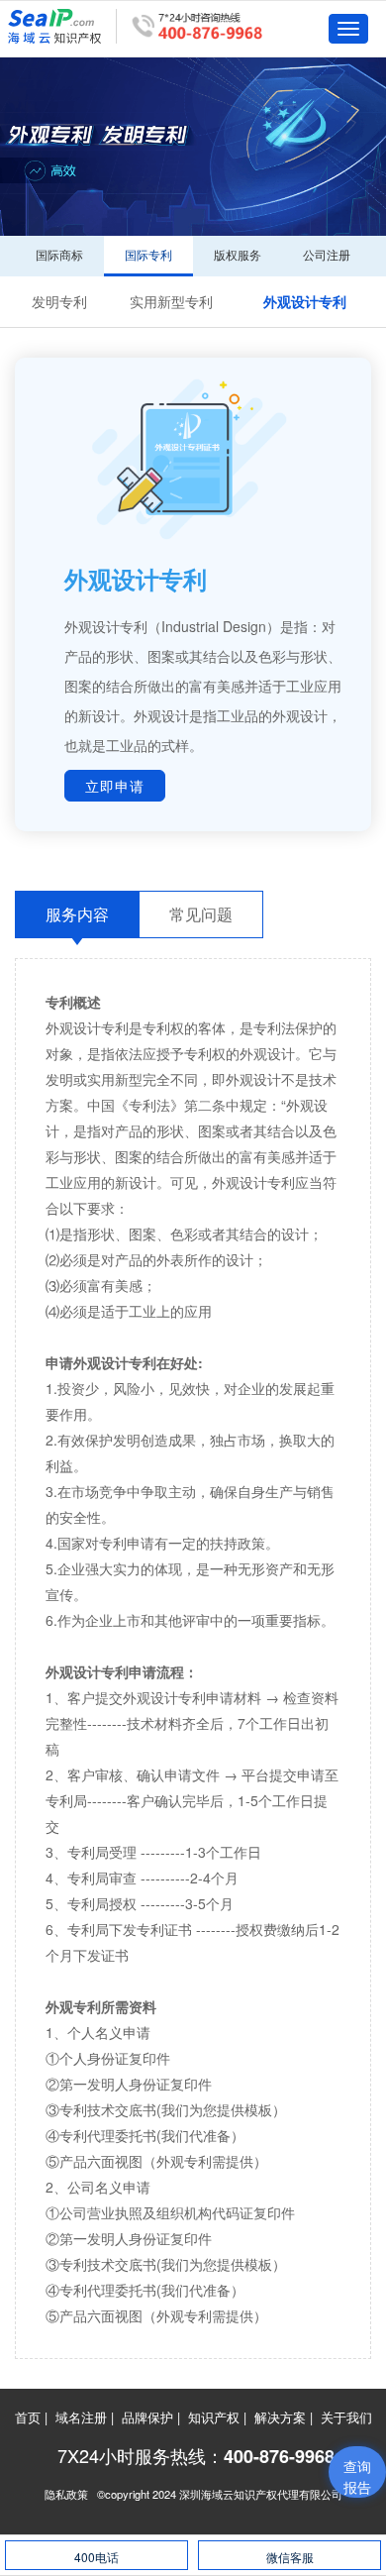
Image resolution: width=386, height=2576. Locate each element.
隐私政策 (66, 2494)
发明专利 (59, 301)
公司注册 (327, 254)
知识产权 (214, 2417)
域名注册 (81, 2417)
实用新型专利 (171, 301)
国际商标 (59, 254)
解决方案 (280, 2417)
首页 (28, 2417)
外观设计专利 (305, 301)
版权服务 (238, 254)
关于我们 (346, 2417)
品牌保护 (147, 2417)
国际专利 (148, 254)
